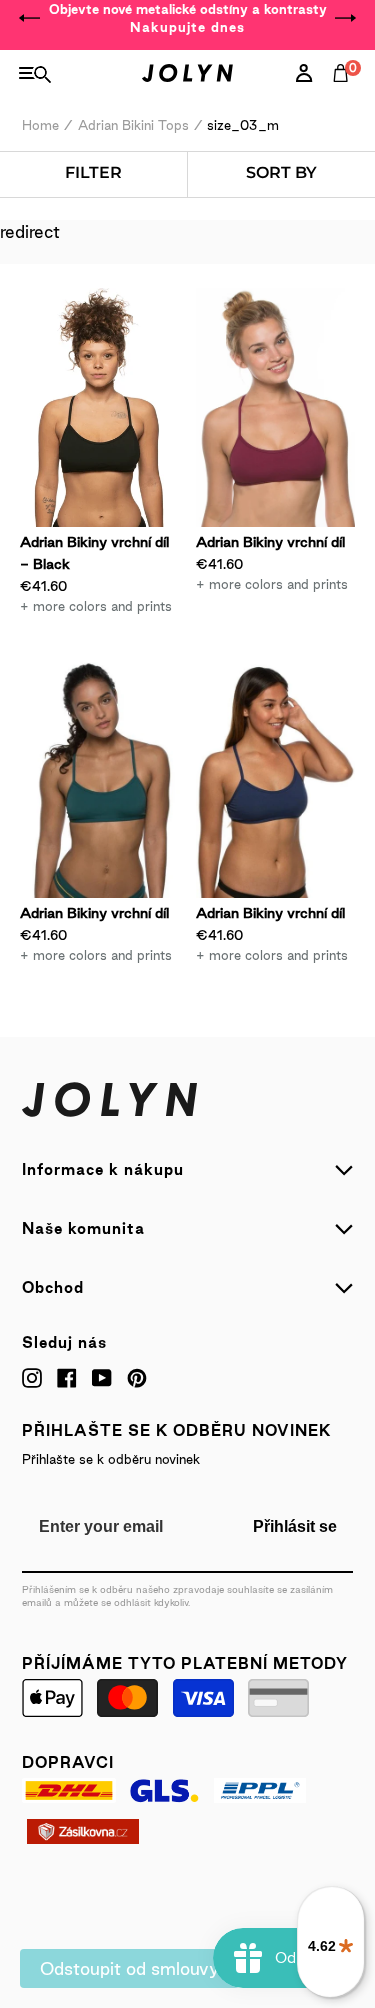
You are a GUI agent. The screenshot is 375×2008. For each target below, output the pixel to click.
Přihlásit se (295, 1526)
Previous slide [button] (30, 18)
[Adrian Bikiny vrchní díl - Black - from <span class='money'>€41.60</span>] (100, 407)
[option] (187, 18)
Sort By (281, 172)
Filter (93, 172)
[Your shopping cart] (345, 95)
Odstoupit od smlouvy (129, 1968)
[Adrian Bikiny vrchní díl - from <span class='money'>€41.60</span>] (276, 407)
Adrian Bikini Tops (133, 125)
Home (40, 125)
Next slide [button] (345, 18)
